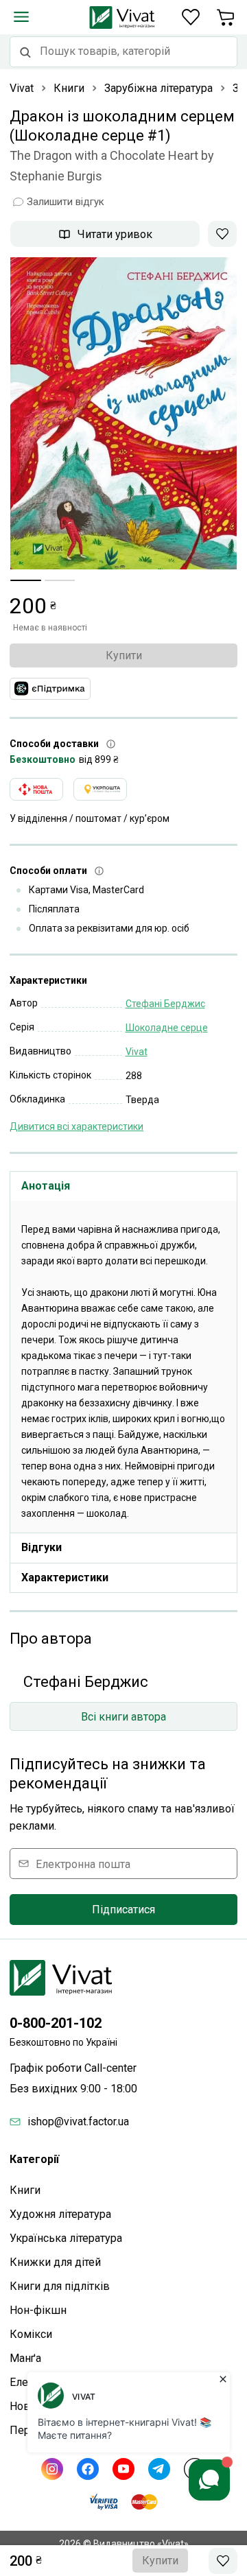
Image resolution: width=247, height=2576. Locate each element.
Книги (25, 2190)
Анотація (46, 1186)
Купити (124, 655)
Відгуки (42, 1547)
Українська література (66, 2238)
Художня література (60, 2214)
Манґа (25, 2358)
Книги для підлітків (60, 2286)
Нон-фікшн (38, 2310)
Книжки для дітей (55, 2262)
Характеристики (65, 1577)
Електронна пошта (83, 1864)
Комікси (31, 2334)
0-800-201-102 (56, 2023)
